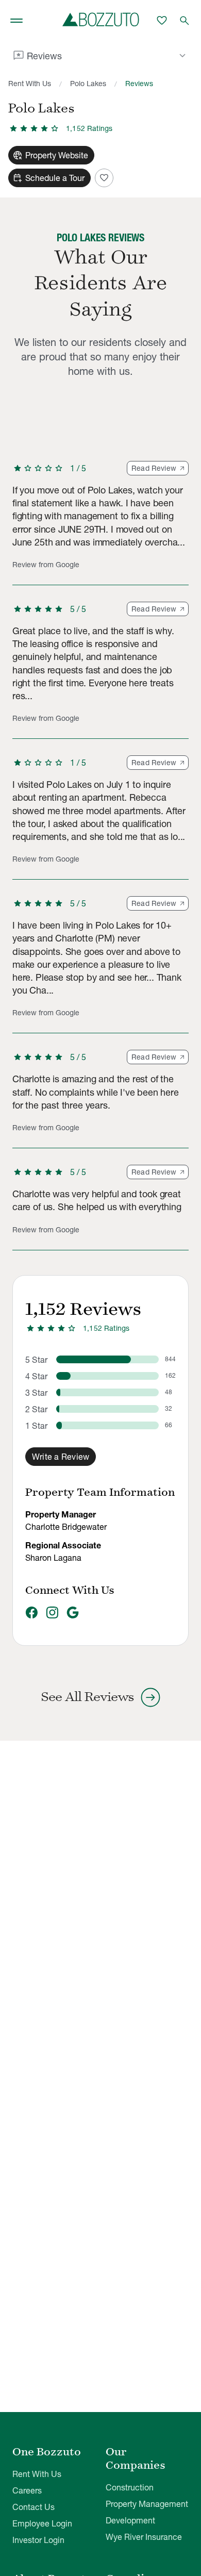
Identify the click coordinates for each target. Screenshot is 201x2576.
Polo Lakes (88, 84)
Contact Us (33, 2507)
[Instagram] (52, 1613)
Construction (130, 2487)
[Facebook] (31, 1613)
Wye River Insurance (144, 2537)
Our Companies (136, 2458)
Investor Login (38, 2540)
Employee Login (42, 2523)
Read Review (154, 468)
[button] (100, 523)
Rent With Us (30, 84)
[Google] (73, 1613)
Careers (27, 2490)
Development (130, 2520)
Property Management (147, 2504)
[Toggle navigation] (16, 21)
